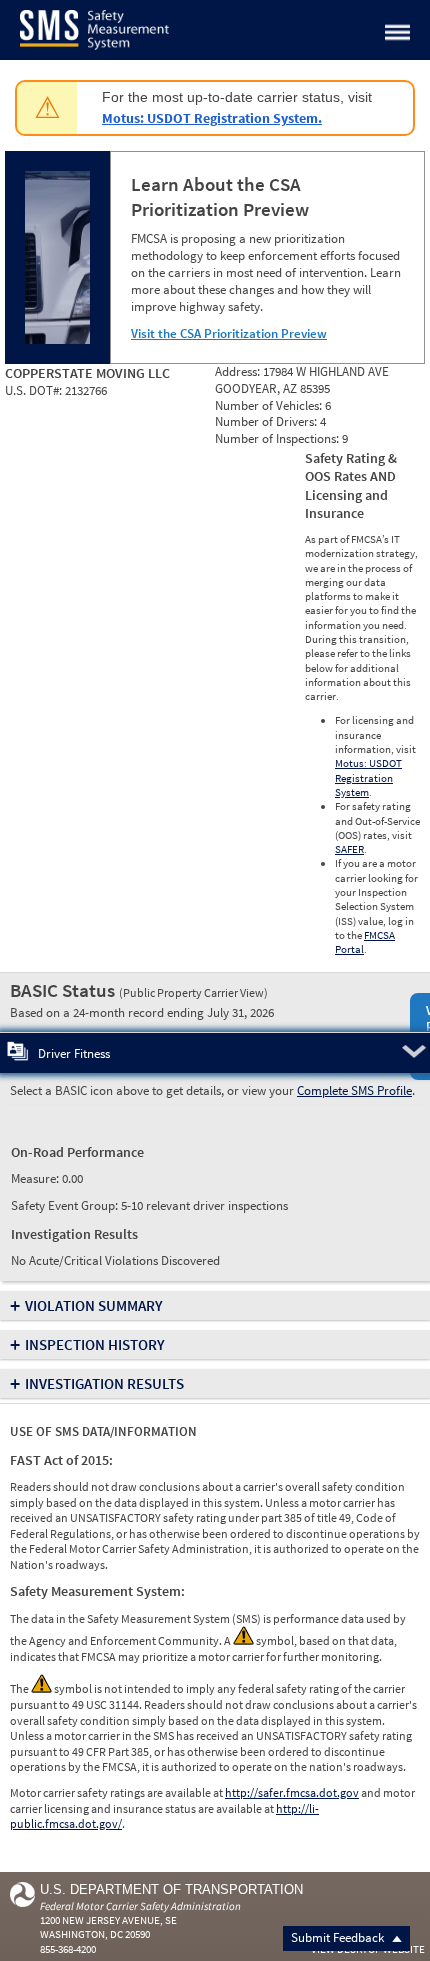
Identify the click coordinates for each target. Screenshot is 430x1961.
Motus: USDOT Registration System (368, 777)
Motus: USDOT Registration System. (212, 118)
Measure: (36, 1178)
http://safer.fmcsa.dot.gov (292, 1792)
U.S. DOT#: (35, 390)
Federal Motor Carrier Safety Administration (140, 1906)
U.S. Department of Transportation (171, 1889)
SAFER (349, 849)
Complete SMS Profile (354, 1090)
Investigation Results (104, 1383)
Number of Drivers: (267, 421)
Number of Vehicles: (270, 405)
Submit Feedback (339, 1937)
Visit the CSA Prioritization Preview (229, 333)
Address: (239, 371)
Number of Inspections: (278, 438)
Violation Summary (94, 1305)
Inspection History (95, 1344)
